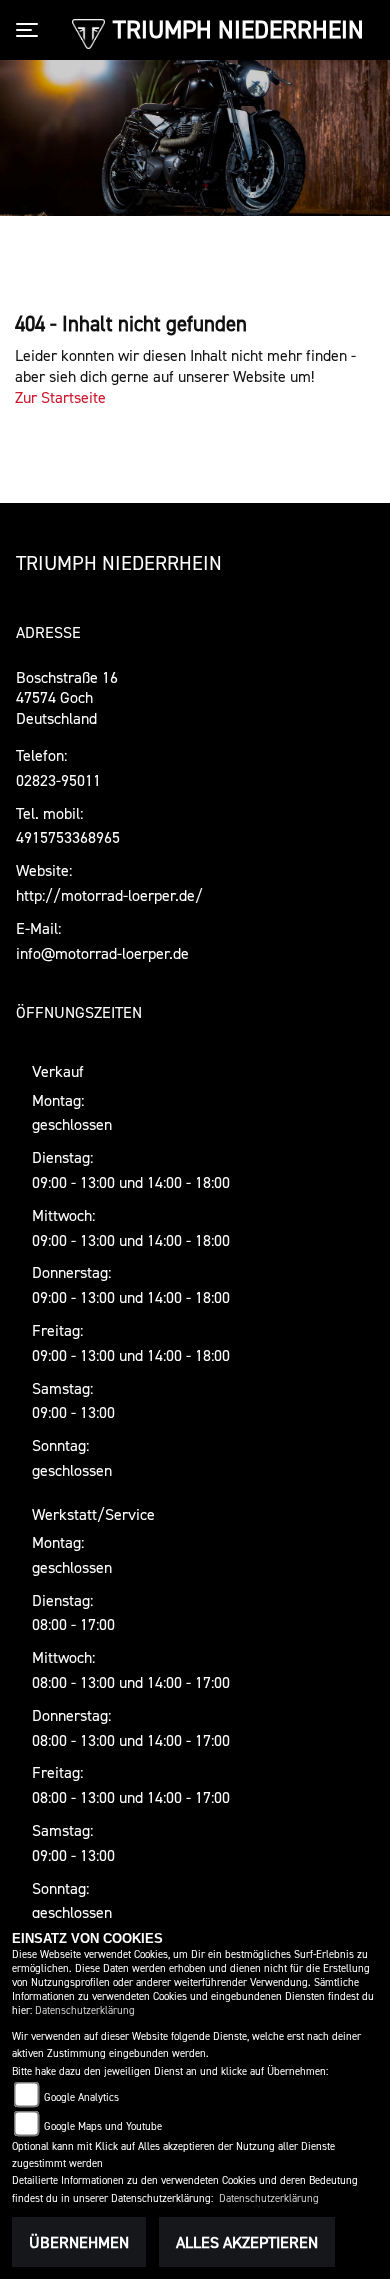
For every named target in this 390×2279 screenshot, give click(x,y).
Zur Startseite (60, 397)
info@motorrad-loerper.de (102, 953)
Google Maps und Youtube (103, 2126)
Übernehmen (79, 2242)
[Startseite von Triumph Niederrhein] (88, 32)
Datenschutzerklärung (85, 2010)
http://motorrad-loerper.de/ (109, 895)
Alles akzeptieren (247, 2242)
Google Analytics (81, 2097)
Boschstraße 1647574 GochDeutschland (67, 698)
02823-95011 (58, 780)
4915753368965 (68, 837)
